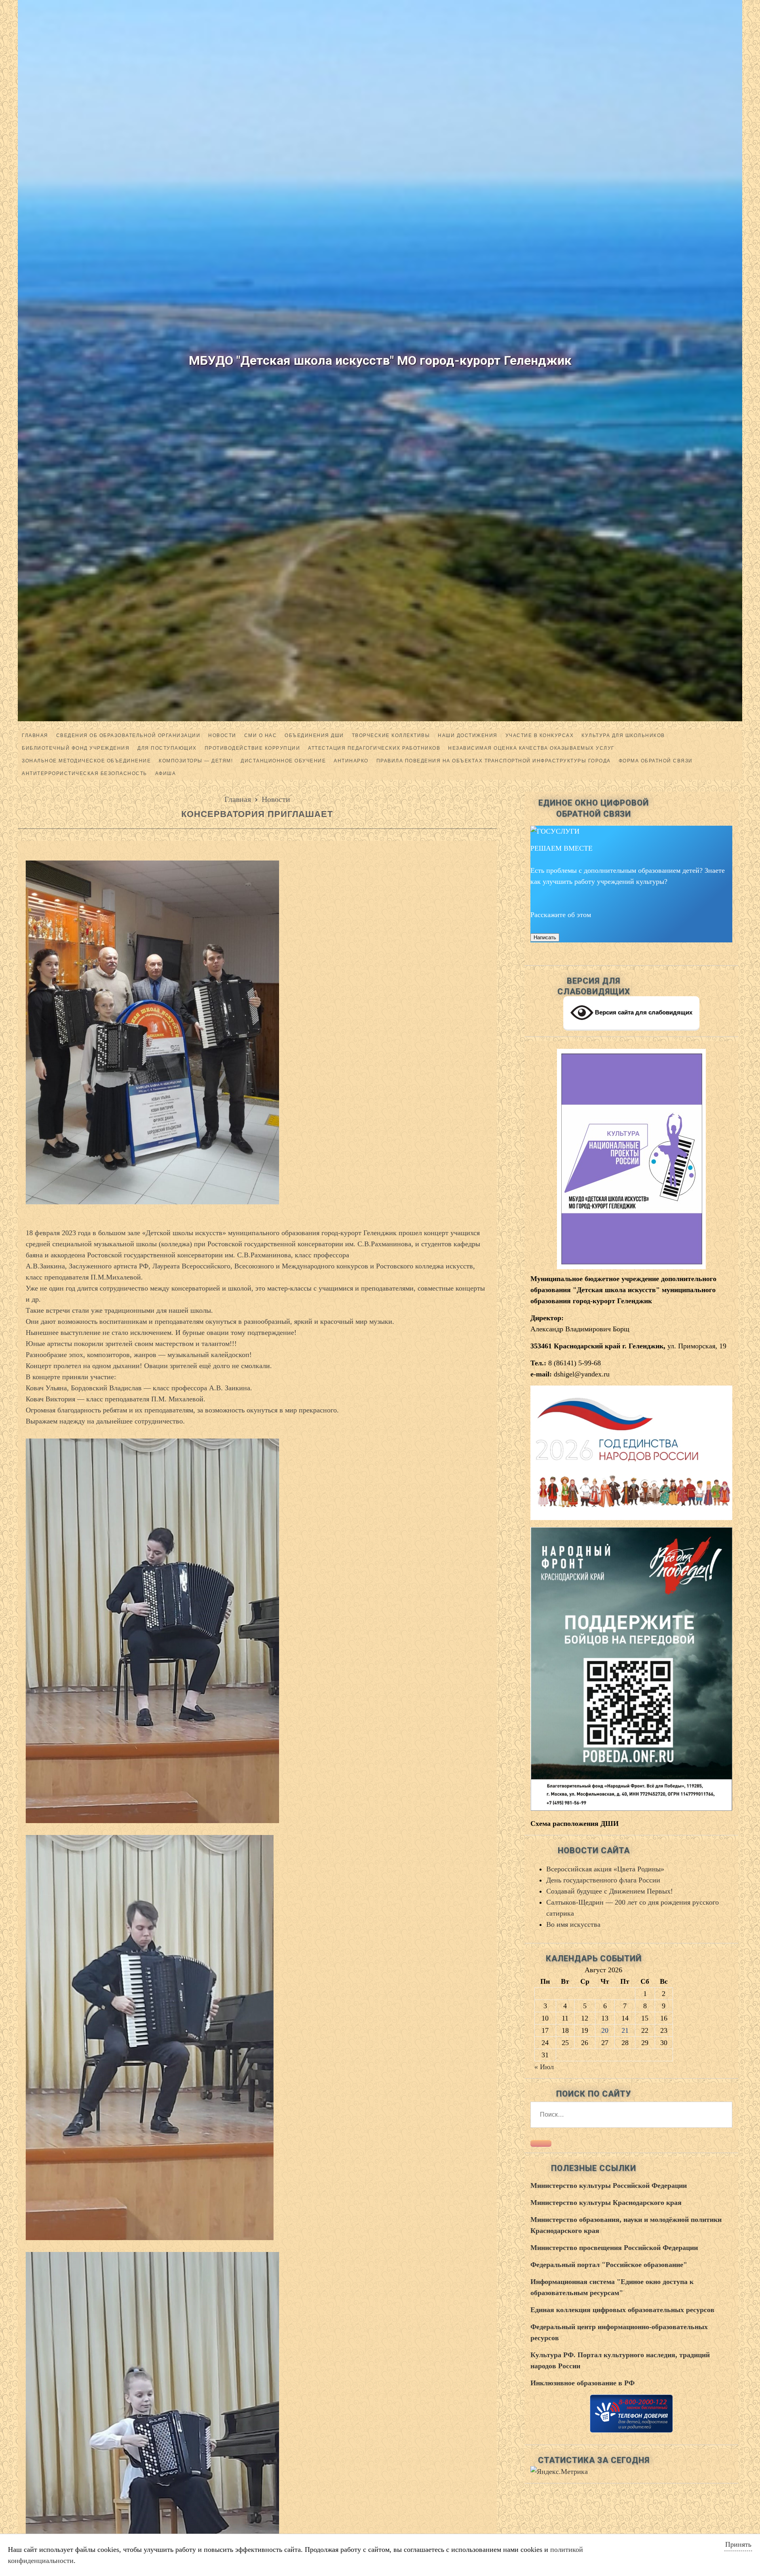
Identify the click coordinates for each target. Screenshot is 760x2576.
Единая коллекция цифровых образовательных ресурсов (622, 2310)
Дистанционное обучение (283, 761)
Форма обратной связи (656, 761)
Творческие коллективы (391, 735)
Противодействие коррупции (253, 748)
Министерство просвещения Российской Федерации (614, 2248)
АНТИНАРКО (351, 761)
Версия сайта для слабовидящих (643, 1012)
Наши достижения (468, 735)
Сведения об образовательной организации (128, 735)
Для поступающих (167, 748)
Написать (545, 937)
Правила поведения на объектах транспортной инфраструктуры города (494, 761)
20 (605, 2030)
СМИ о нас (261, 735)
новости (222, 735)
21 (625, 2030)
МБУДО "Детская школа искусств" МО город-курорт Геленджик (380, 360)
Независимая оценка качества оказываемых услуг (531, 748)
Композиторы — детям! (196, 761)
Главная (35, 735)
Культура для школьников (623, 735)
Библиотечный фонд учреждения (76, 748)
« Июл (544, 2067)
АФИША (166, 773)
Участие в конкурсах (540, 735)
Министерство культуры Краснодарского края (606, 2203)
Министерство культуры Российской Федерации (609, 2186)
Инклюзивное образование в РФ (582, 2383)
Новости (276, 799)
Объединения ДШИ (314, 735)
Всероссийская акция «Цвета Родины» (605, 1869)
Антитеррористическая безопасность (85, 773)
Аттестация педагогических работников (374, 748)
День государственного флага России (603, 1880)
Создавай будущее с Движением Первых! (610, 1891)
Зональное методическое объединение (86, 761)
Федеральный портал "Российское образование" (609, 2265)
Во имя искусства (573, 1924)
